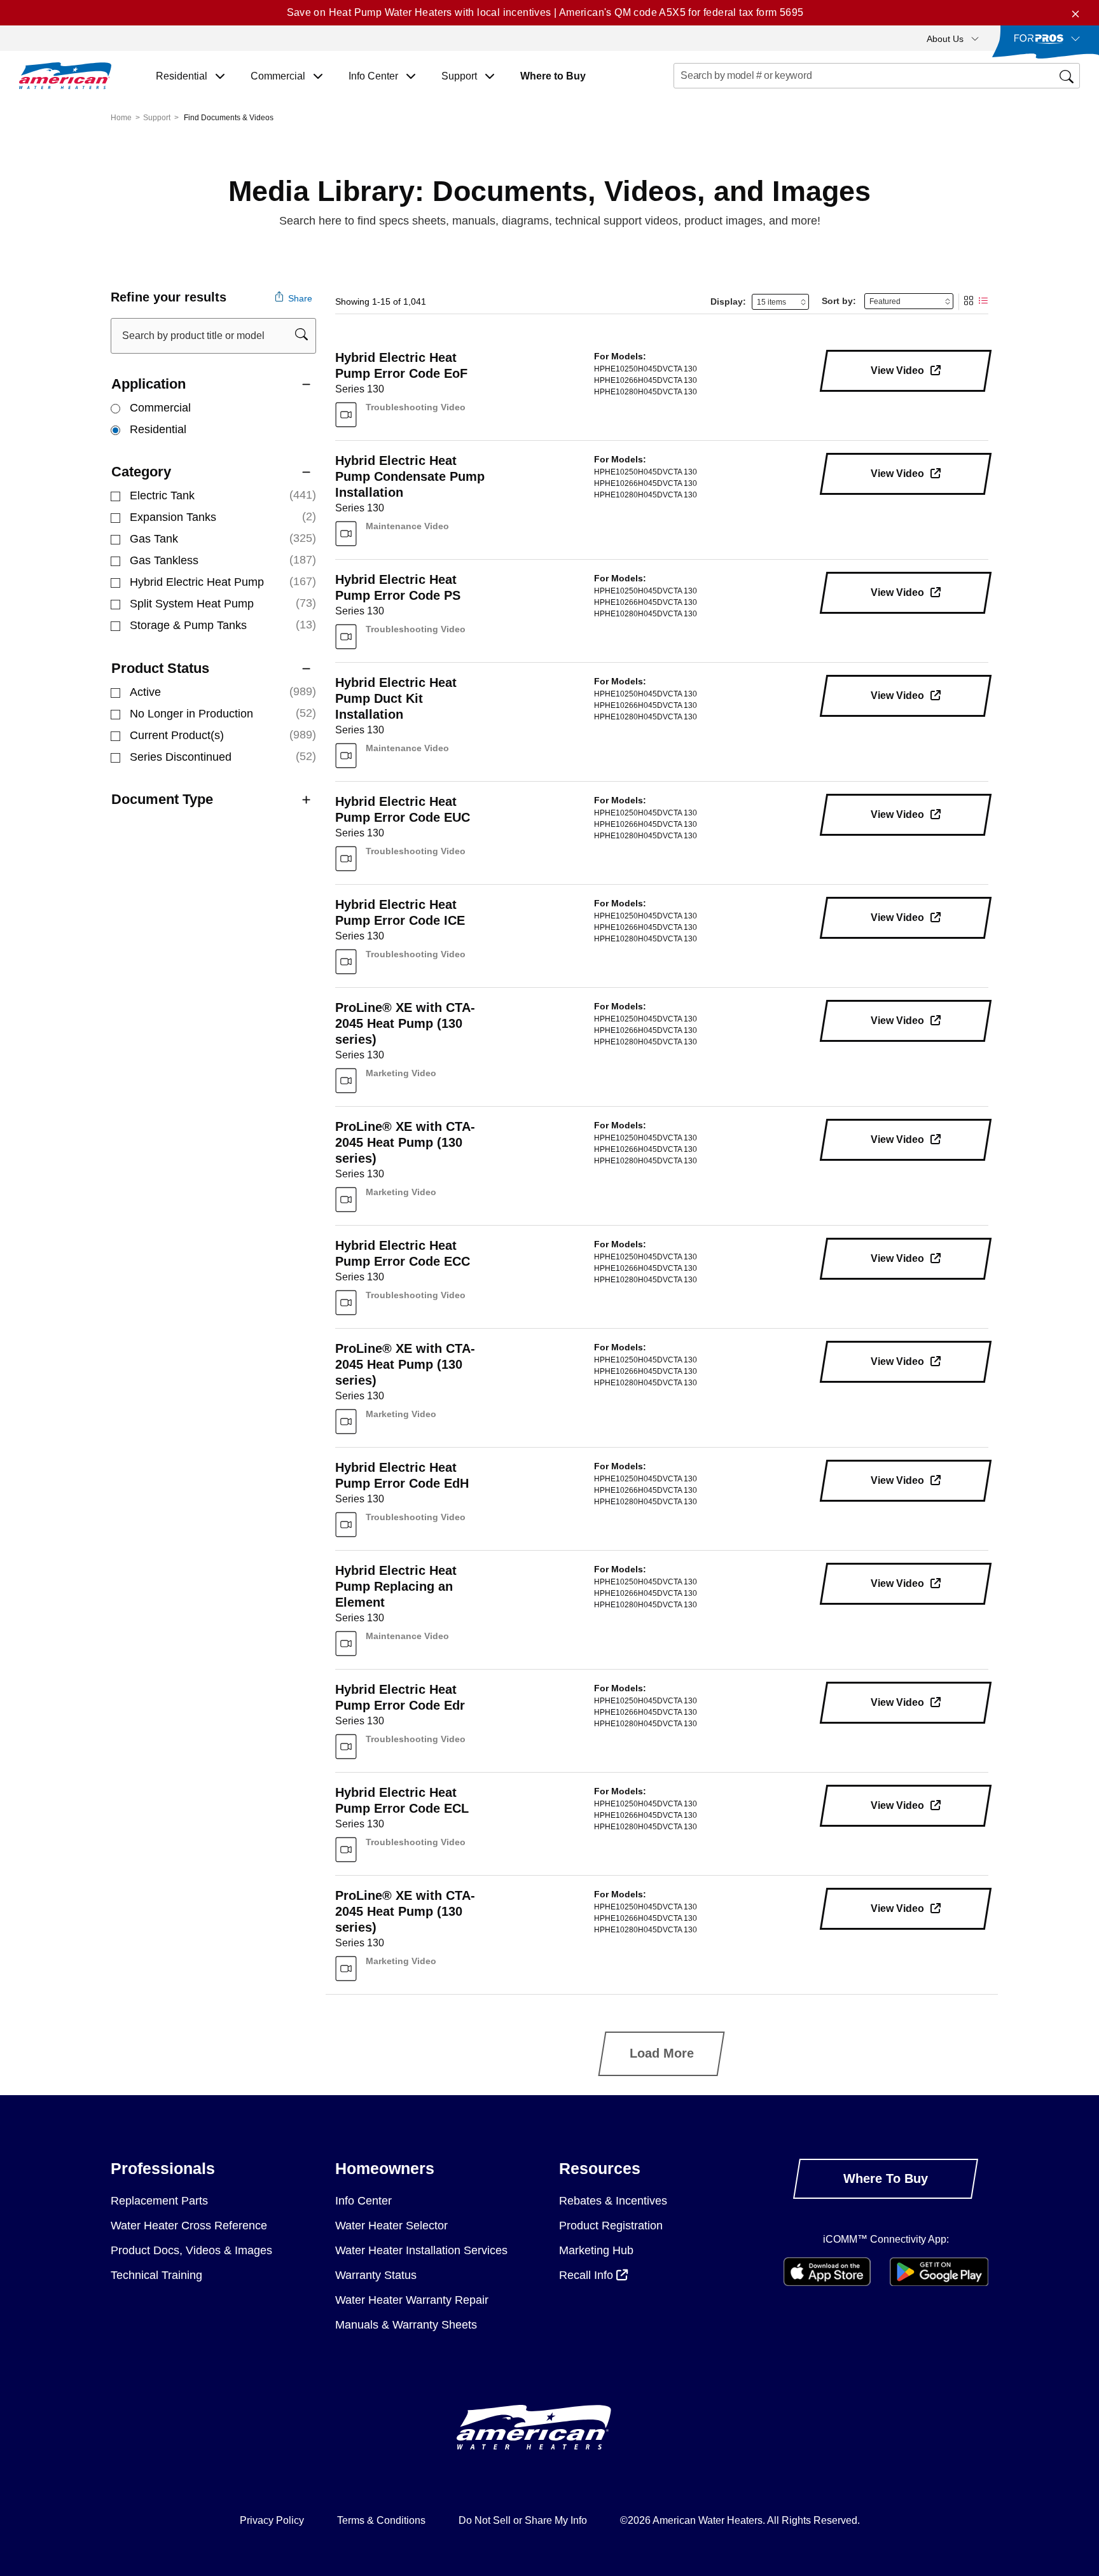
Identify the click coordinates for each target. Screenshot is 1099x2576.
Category (141, 472)
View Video (899, 370)
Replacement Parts (159, 2201)
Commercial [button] (279, 76)
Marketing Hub (596, 2250)
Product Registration (611, 2226)
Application (149, 384)
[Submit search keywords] (677, 99)
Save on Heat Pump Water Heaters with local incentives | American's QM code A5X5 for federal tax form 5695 (545, 12)
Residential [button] (183, 76)
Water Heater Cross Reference (189, 2226)
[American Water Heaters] (65, 76)
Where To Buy (886, 2178)
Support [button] (460, 76)
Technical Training (156, 2275)
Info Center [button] (375, 76)
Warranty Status (376, 2275)
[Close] (1075, 13)
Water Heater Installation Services (421, 2250)
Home (121, 118)
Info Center (363, 2201)
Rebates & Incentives (613, 2201)
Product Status (160, 668)
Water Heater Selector (391, 2226)
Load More (662, 2053)
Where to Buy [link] (553, 76)
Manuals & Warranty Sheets (406, 2325)
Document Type (162, 799)
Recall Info (588, 2275)
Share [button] (299, 298)
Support (157, 118)
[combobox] (877, 76)
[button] (953, 38)
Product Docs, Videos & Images (191, 2250)
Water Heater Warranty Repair (412, 2300)
